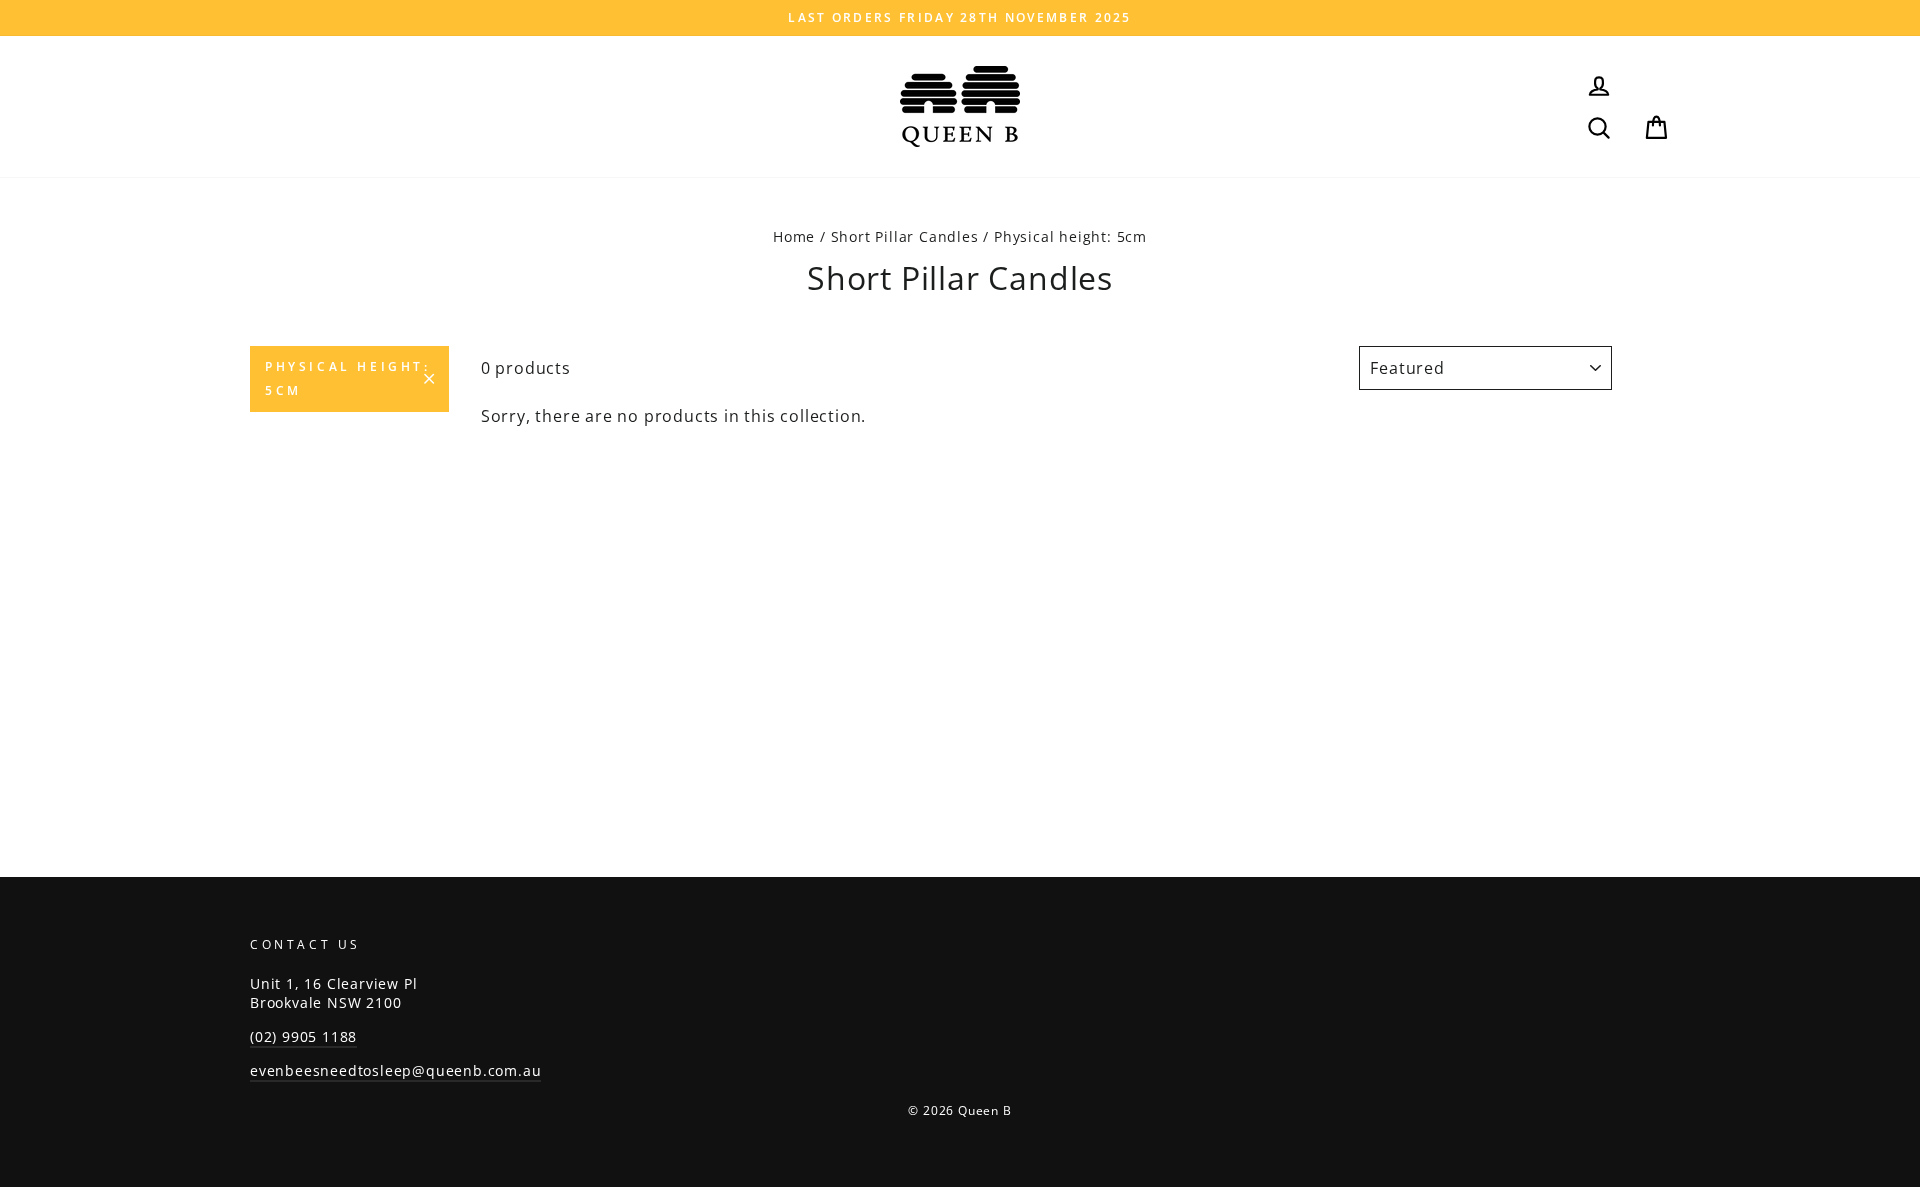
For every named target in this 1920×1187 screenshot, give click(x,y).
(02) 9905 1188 (303, 1036)
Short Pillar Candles (905, 236)
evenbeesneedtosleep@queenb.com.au (395, 1070)
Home (794, 236)
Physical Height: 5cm (348, 378)
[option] (960, 18)
